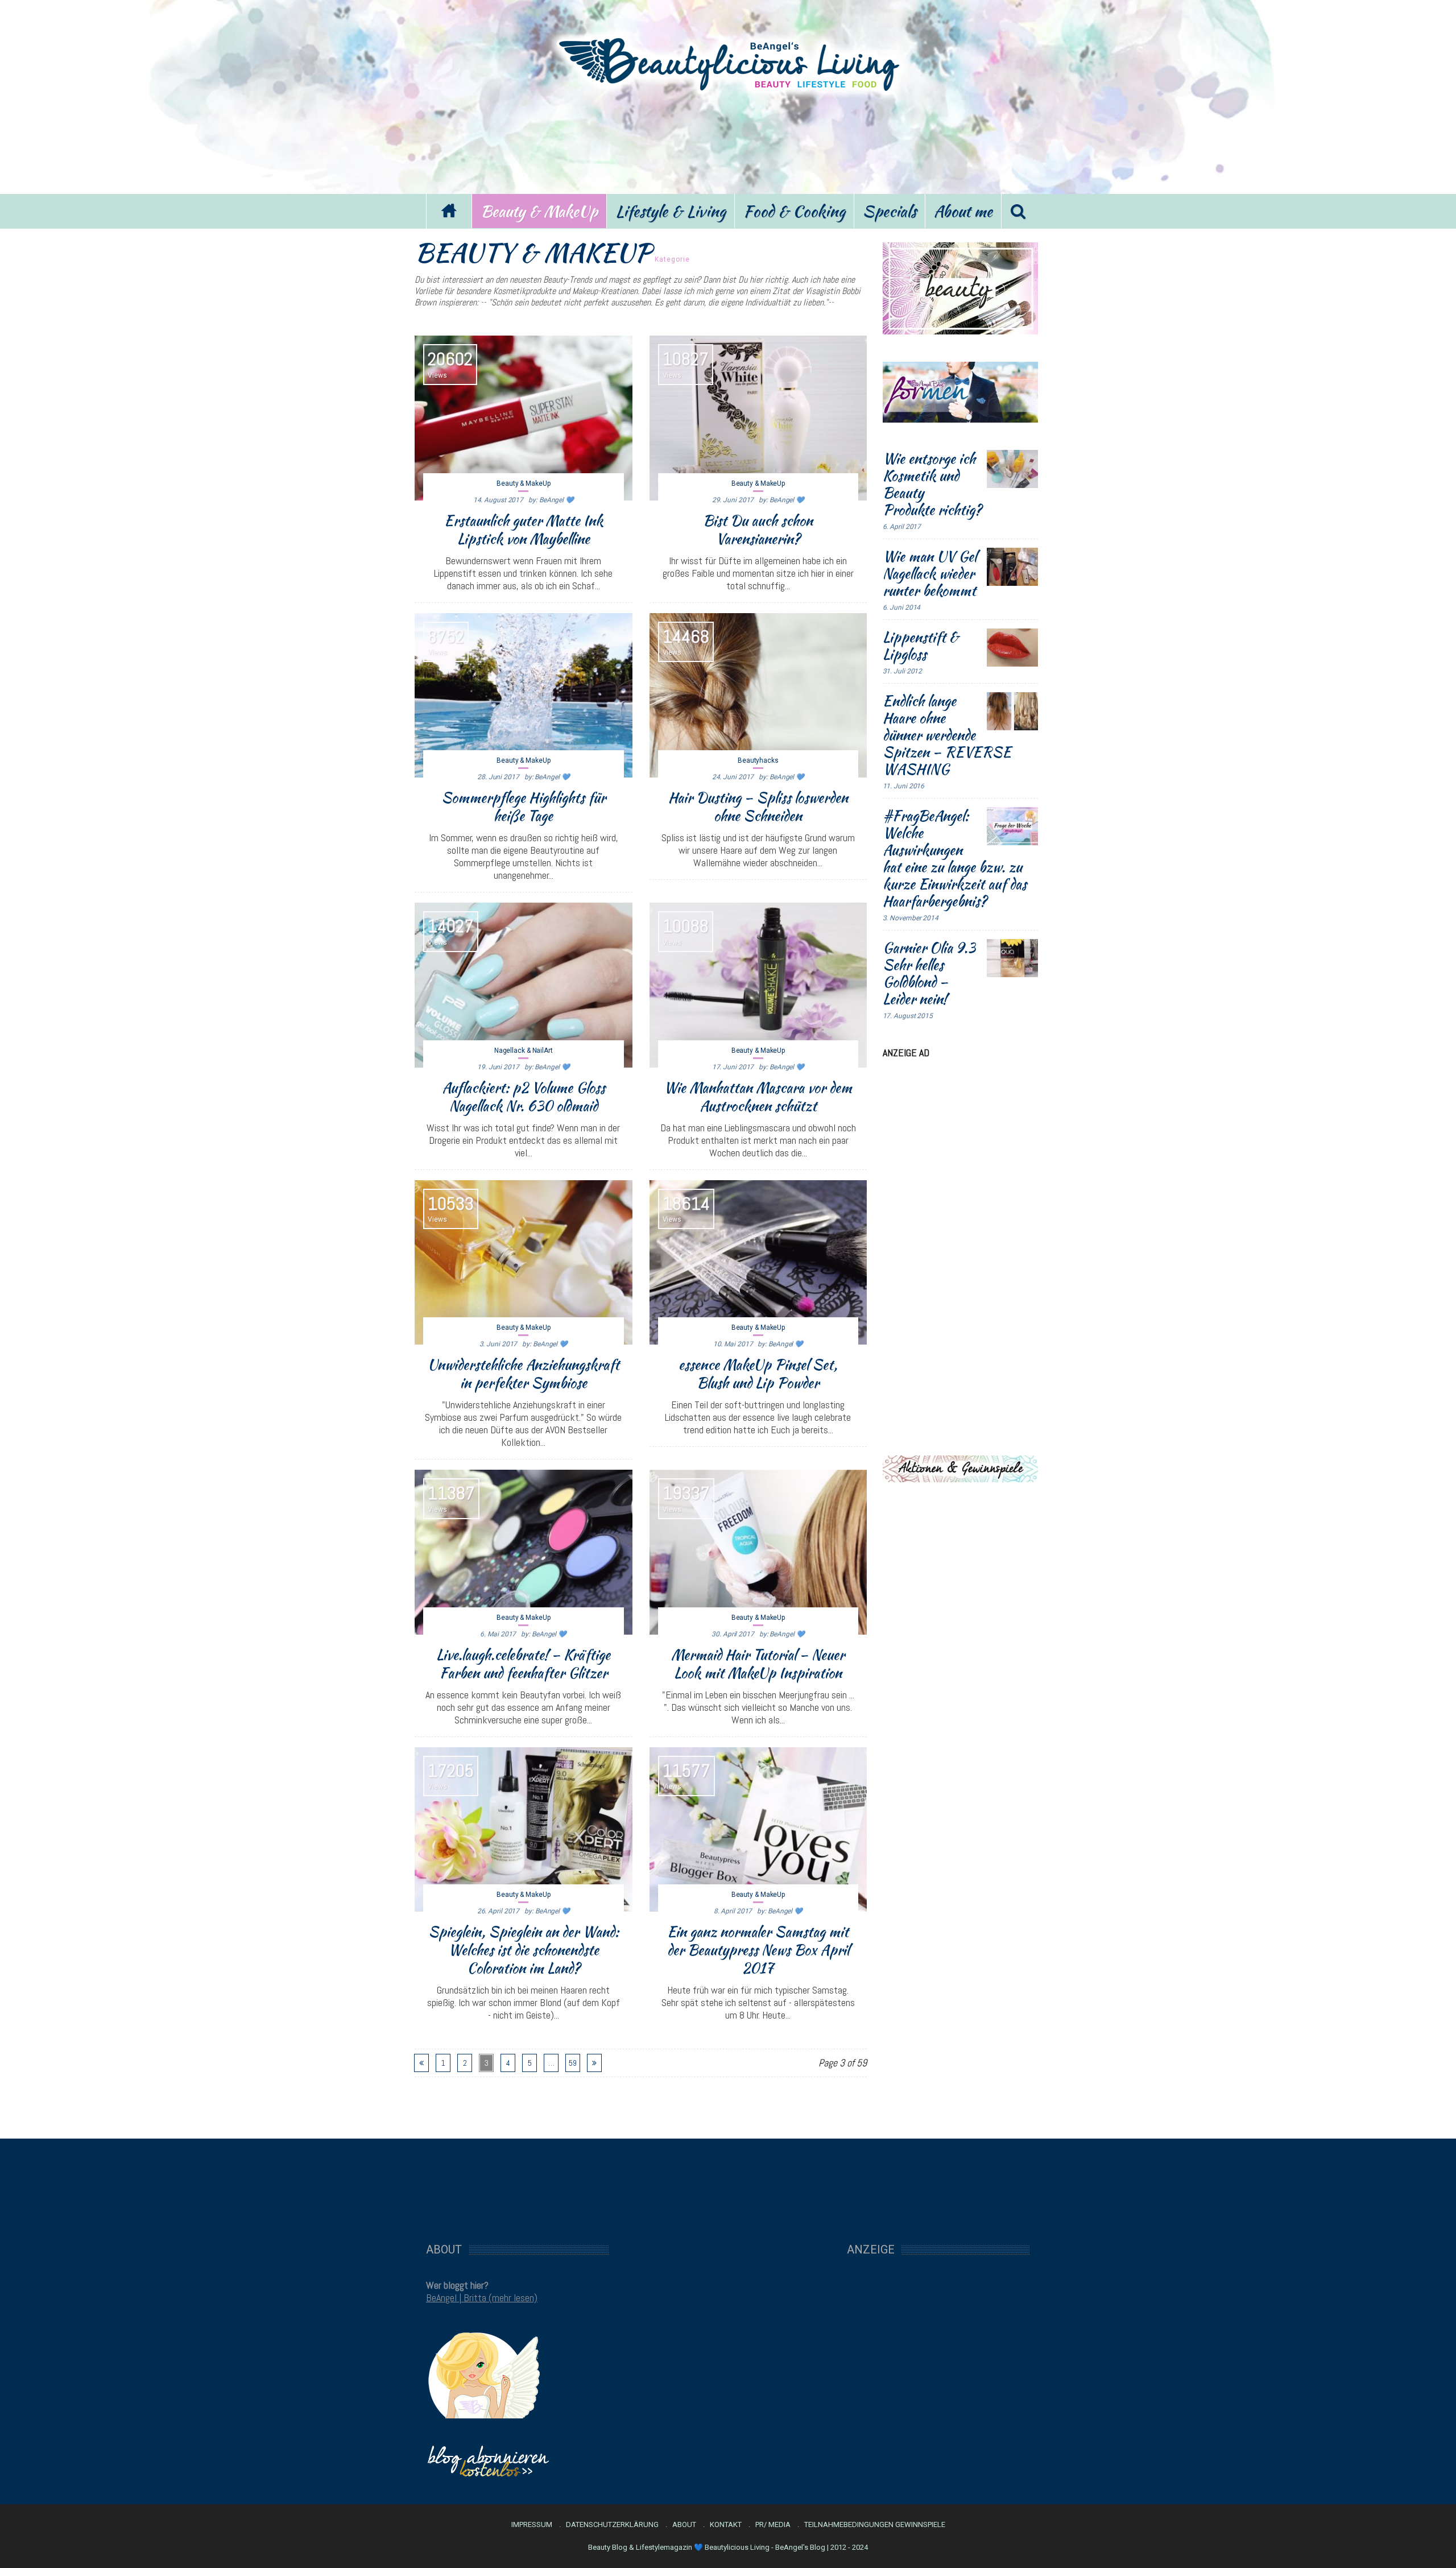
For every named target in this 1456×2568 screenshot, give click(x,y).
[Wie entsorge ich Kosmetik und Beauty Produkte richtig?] (1012, 469)
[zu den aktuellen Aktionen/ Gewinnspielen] (960, 1468)
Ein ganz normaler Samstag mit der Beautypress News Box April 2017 (758, 1950)
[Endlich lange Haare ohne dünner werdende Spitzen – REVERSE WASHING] (1012, 712)
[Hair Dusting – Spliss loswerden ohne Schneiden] (758, 696)
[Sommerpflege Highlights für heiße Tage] (524, 696)
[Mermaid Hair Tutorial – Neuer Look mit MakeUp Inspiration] (758, 1552)
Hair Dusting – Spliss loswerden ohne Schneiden (758, 807)
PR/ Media (773, 2525)
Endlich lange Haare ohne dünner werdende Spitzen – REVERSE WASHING (947, 735)
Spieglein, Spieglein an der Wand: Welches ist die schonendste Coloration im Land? (524, 1950)
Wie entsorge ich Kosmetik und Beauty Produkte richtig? (932, 484)
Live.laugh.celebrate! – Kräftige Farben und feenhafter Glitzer (523, 1664)
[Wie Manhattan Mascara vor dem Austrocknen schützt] (758, 985)
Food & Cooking (794, 211)
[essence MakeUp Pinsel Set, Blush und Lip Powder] (758, 1263)
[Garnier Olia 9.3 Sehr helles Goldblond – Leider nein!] (1012, 958)
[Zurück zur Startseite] (449, 211)
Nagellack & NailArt (524, 1051)
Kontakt (726, 2525)
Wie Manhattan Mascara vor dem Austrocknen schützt (758, 1097)
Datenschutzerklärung (612, 2525)
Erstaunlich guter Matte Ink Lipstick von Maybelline (524, 530)
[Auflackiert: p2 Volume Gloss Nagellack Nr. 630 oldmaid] (524, 985)
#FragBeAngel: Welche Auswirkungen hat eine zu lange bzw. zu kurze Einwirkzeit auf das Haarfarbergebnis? (955, 858)
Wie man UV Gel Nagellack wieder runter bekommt (930, 573)
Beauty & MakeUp (539, 211)
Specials (890, 211)
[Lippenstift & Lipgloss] (1012, 648)
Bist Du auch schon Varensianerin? (758, 530)
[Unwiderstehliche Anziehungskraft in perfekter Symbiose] (524, 1263)
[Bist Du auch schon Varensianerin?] (758, 418)
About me (963, 211)
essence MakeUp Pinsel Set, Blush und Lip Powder (758, 1374)
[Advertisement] (728, 141)
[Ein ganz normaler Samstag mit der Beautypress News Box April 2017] (758, 1830)
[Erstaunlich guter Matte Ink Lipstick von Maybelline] (524, 418)
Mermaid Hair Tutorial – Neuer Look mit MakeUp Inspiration (758, 1664)
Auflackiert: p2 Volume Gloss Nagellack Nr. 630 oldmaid (524, 1097)
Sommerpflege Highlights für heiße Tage (524, 807)
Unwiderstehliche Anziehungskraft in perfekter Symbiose (524, 1374)
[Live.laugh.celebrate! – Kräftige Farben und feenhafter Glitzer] (524, 1552)
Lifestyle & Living (671, 211)
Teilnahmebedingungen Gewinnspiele (875, 2525)
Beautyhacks (758, 760)
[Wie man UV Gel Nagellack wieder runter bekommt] (1012, 567)
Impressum (532, 2525)
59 (573, 2063)
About (684, 2525)
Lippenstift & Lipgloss (921, 646)
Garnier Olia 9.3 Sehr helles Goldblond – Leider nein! (929, 973)
